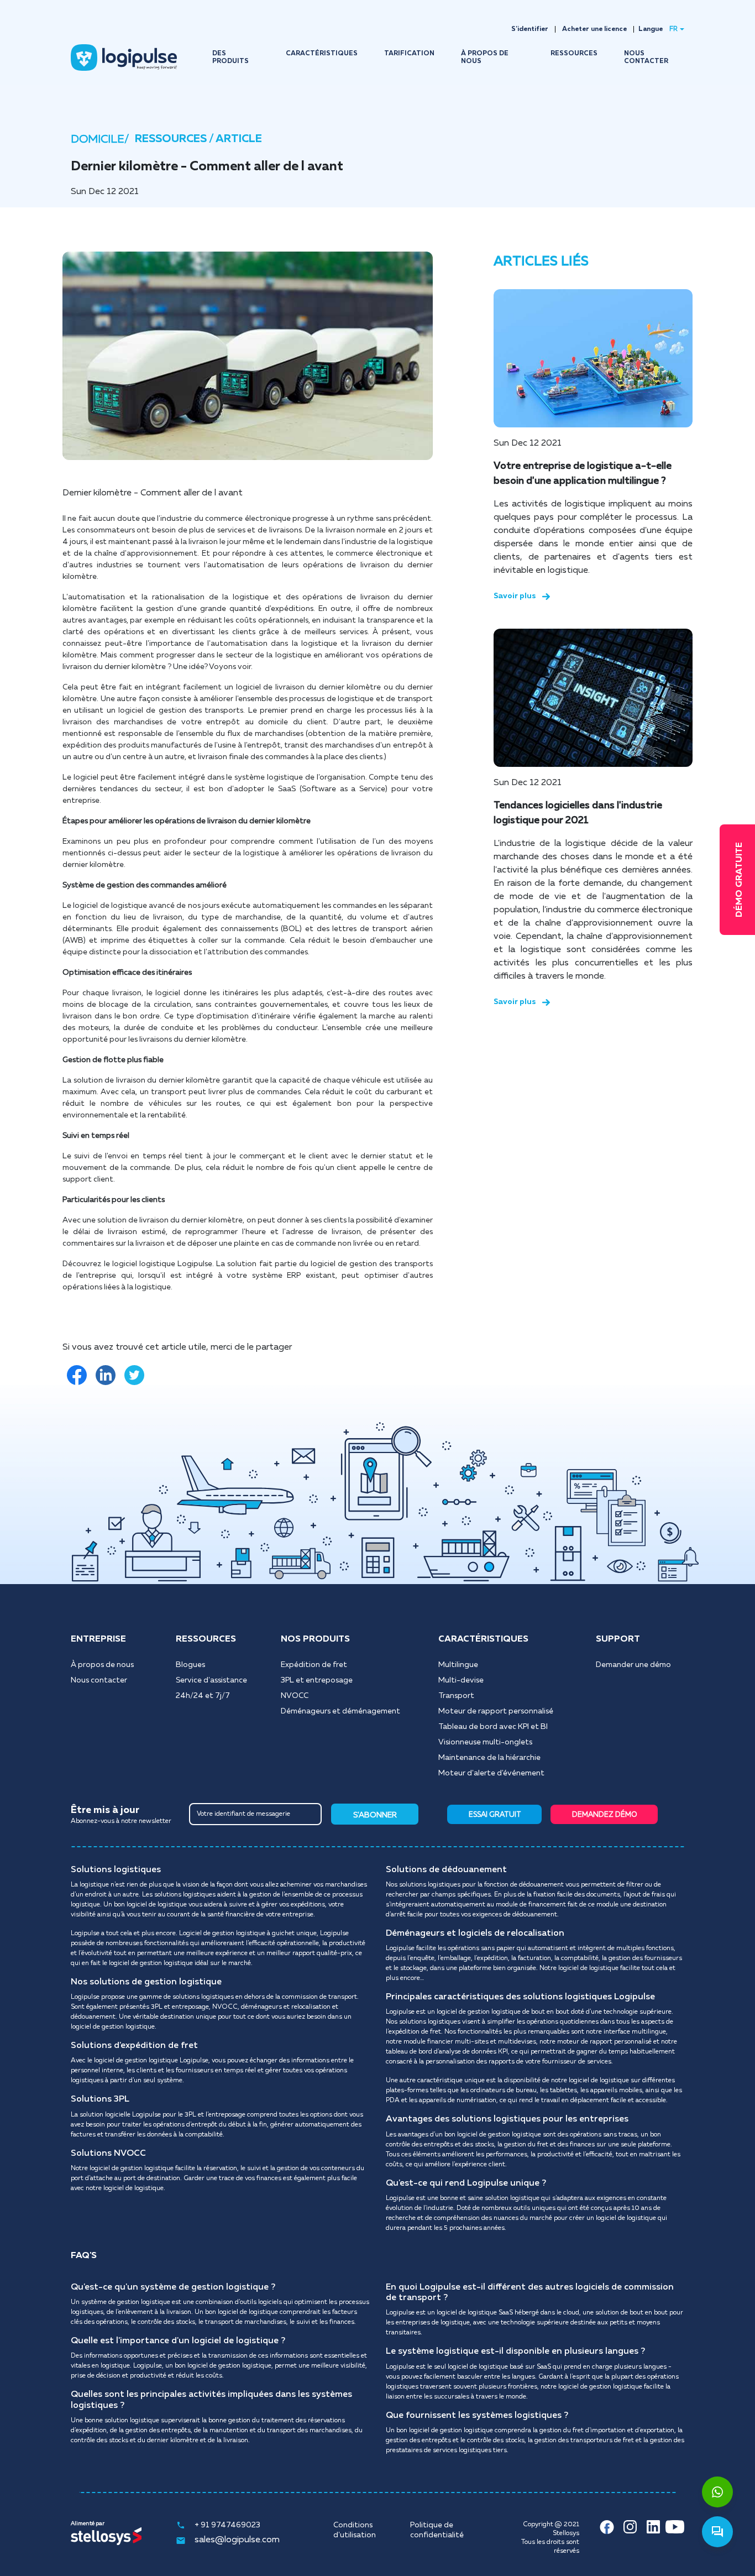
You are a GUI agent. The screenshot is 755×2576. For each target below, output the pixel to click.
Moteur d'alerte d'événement (491, 1773)
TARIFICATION (409, 54)
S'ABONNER (375, 1815)
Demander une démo (633, 1665)
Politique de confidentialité (437, 2530)
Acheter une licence (594, 29)
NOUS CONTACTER (646, 58)
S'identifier (530, 29)
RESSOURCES (574, 54)
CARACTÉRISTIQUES (322, 54)
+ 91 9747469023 (227, 2525)
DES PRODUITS (230, 58)
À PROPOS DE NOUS (485, 58)
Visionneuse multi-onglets (485, 1742)
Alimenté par (88, 2523)
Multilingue (458, 1665)
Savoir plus (515, 596)
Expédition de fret (314, 1665)
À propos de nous (102, 1665)
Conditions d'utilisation (355, 2530)
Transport (456, 1696)
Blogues (190, 1665)
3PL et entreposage (317, 1680)
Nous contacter (99, 1680)
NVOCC (295, 1696)
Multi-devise (461, 1680)
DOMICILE (98, 139)
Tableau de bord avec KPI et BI (493, 1727)
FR (673, 29)
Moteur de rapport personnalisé (496, 1711)
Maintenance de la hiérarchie (489, 1758)
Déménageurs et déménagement (340, 1711)
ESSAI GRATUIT (495, 1815)
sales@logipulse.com (237, 2540)
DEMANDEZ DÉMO (605, 1815)
